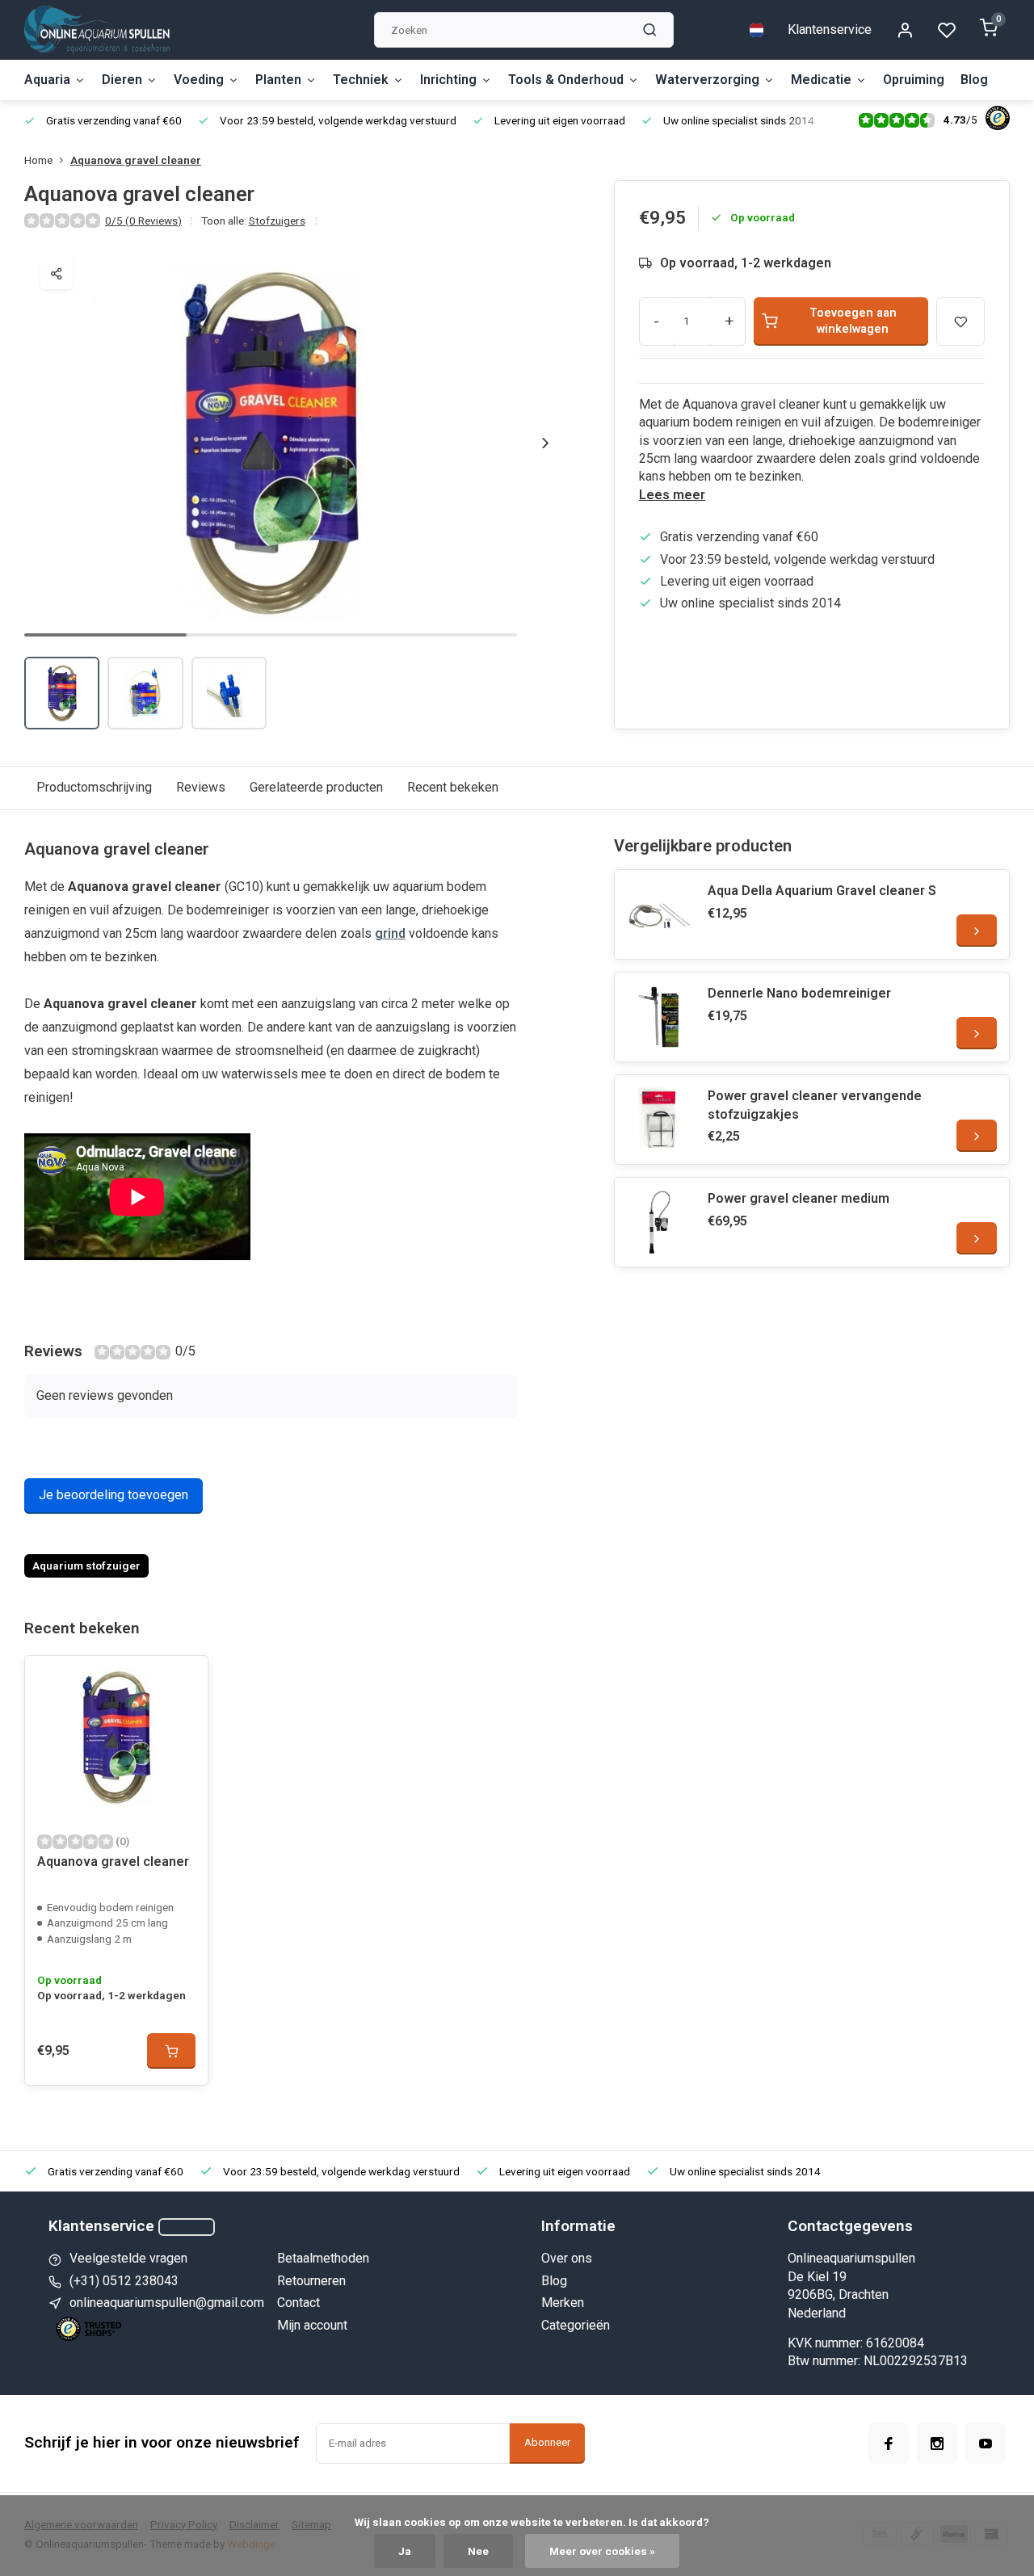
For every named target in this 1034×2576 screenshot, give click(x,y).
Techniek (361, 80)
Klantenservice (830, 29)
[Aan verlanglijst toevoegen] (183, 1680)
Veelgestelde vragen (128, 2258)
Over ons (567, 2258)
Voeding (199, 80)
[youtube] (986, 2444)
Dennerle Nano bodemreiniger (799, 993)
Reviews (201, 787)
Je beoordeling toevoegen (113, 1495)
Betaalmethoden (323, 2258)
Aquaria (47, 80)
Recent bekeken (453, 787)
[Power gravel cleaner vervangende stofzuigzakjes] (659, 1120)
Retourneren (311, 2281)
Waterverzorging (707, 80)
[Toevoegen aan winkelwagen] (171, 2051)
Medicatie (821, 80)
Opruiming (914, 80)
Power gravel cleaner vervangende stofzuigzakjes (815, 1105)
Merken (563, 2303)
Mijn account (312, 2325)
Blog (974, 80)
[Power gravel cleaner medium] (659, 1222)
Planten (278, 80)
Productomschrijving (94, 787)
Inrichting (448, 80)
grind (390, 933)
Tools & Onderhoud (566, 80)
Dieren (122, 80)
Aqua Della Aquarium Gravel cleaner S (822, 891)
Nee (478, 2551)
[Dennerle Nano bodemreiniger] (659, 1017)
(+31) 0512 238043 (124, 2281)
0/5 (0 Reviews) (143, 221)
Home (38, 160)
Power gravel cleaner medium (799, 1198)
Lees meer (672, 495)
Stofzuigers (277, 221)
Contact (298, 2303)
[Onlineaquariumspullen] (97, 30)
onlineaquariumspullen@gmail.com (167, 2303)
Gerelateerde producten (316, 787)
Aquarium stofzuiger (86, 1565)
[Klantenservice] (187, 2227)
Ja (405, 2551)
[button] (545, 443)
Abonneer (547, 2442)
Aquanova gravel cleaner (136, 160)
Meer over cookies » (602, 2551)
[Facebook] (889, 2444)
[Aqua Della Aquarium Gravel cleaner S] (659, 914)
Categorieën (576, 2325)
